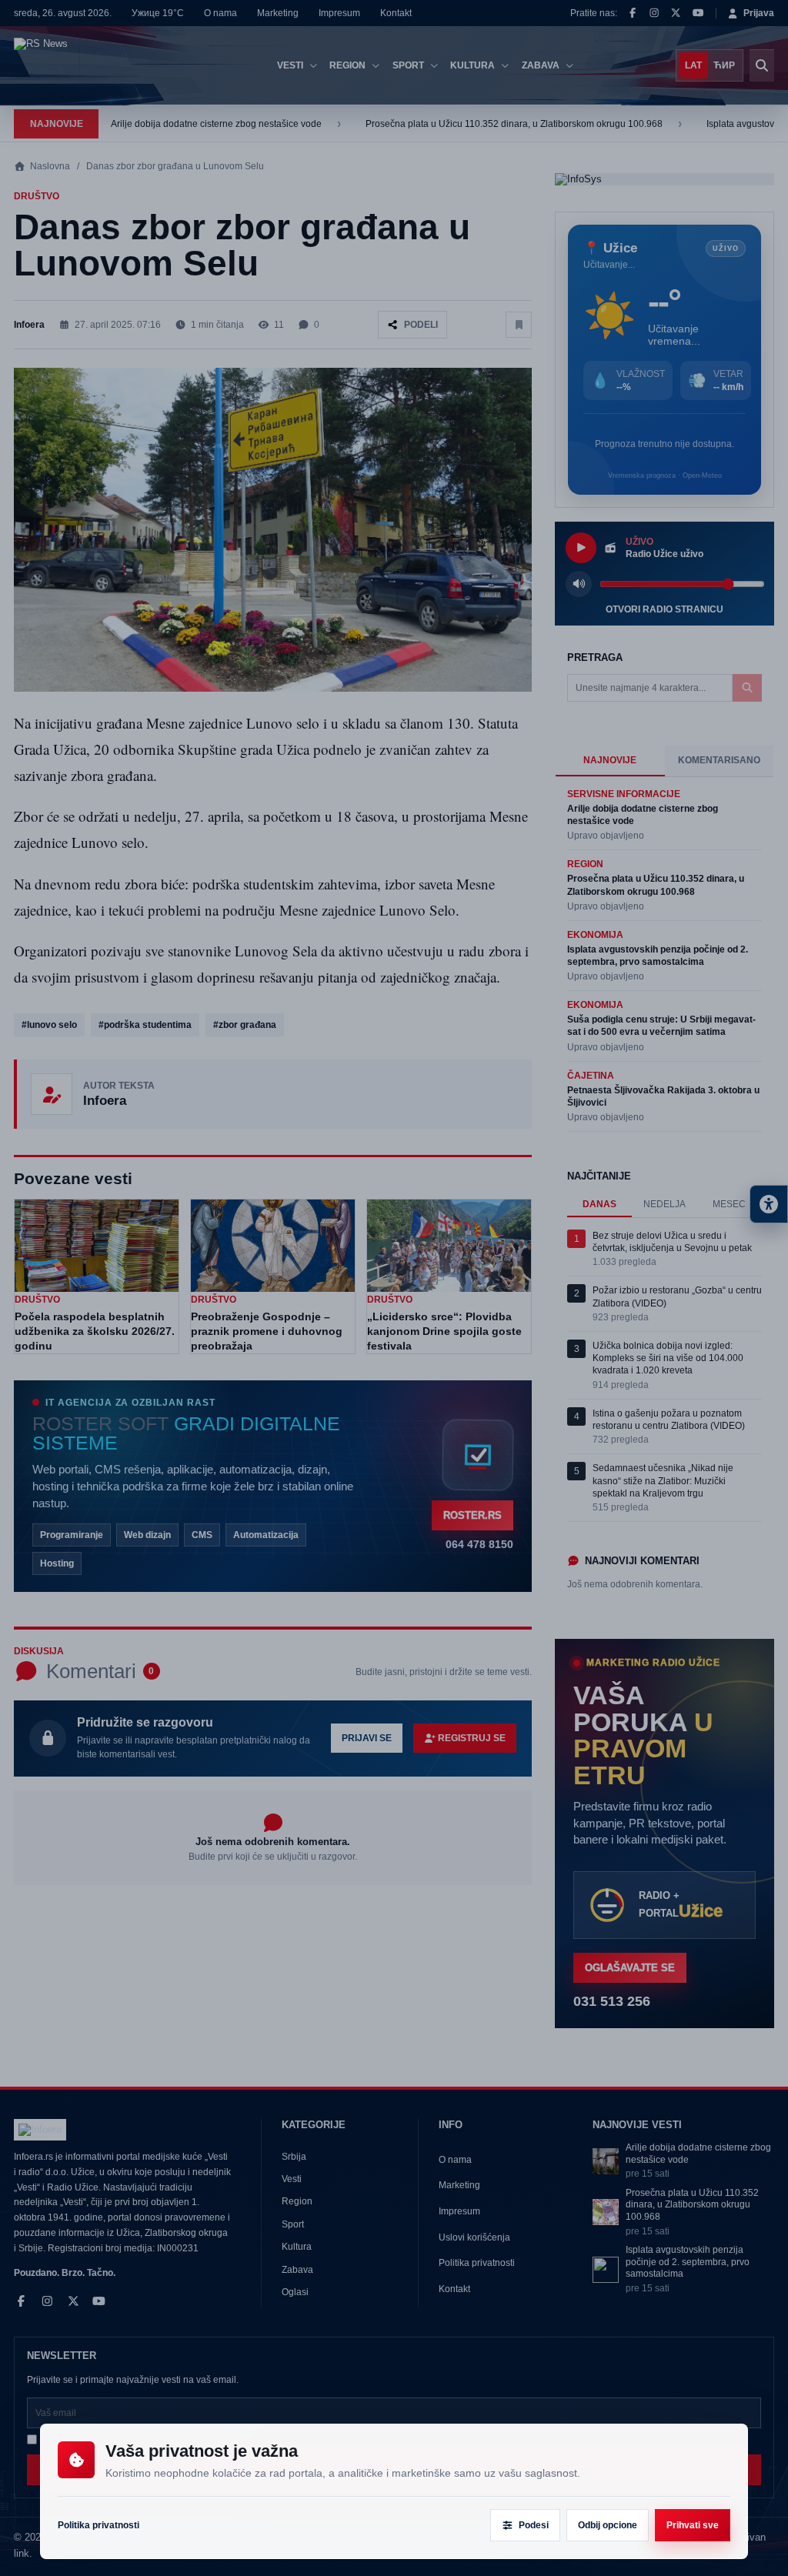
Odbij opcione (608, 2525)
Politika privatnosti (98, 2525)
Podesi (534, 2525)
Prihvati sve (693, 2525)
